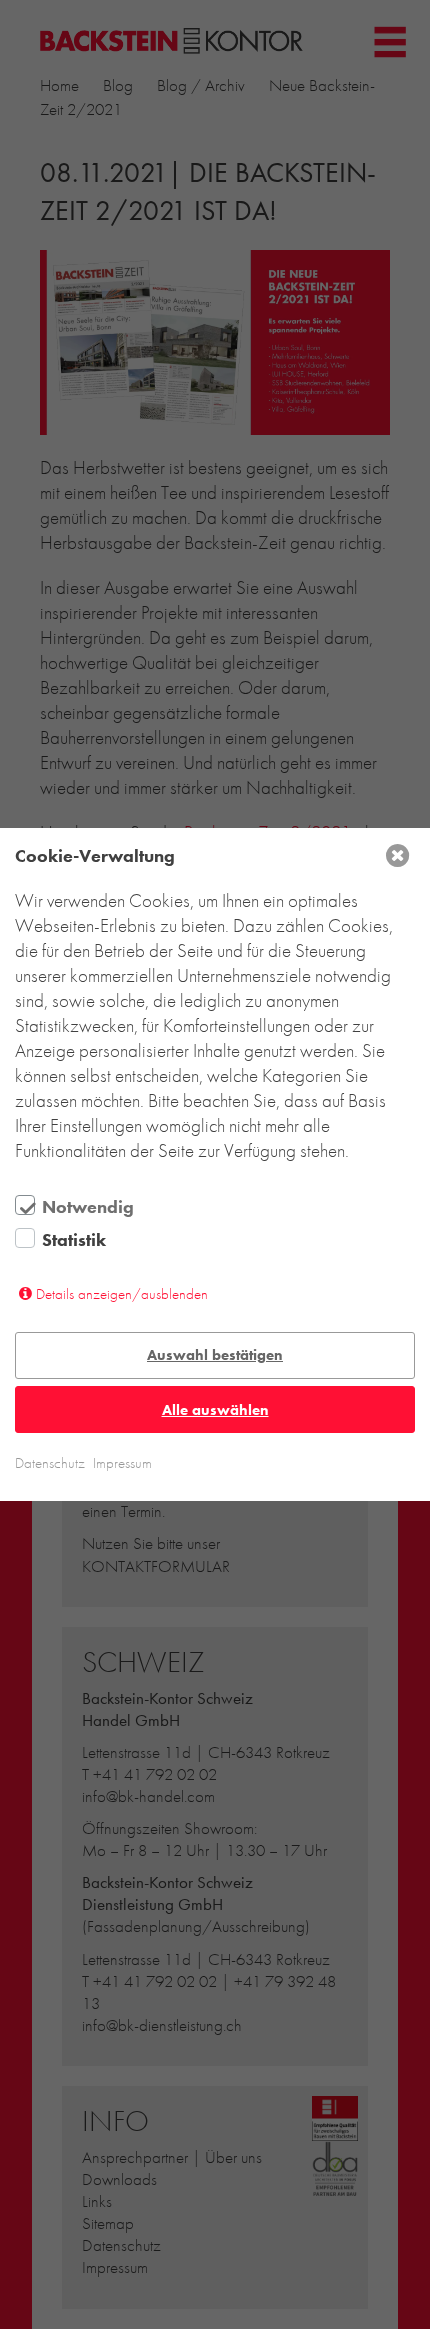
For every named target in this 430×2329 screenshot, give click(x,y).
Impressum (122, 1463)
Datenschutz (50, 1463)
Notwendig (88, 1207)
